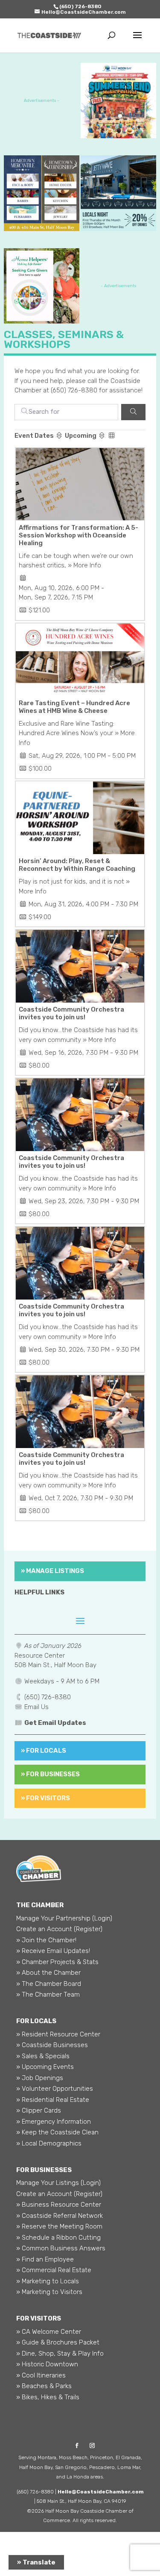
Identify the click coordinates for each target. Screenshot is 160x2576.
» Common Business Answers (61, 2248)
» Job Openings (40, 2078)
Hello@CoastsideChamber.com (101, 2492)
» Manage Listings (52, 1571)
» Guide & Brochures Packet (58, 2342)
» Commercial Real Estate (54, 2270)
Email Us (36, 1707)
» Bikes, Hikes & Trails (48, 2397)
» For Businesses (50, 1774)
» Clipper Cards (39, 2110)
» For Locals (44, 1751)
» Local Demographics (49, 2143)
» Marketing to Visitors (49, 2292)
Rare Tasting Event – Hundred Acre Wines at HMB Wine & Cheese (74, 707)
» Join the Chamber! (46, 1940)
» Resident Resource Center (58, 2034)
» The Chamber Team (48, 1994)
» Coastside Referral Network (60, 2216)
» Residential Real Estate (53, 2100)
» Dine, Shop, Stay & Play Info (60, 2353)
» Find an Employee (45, 2259)
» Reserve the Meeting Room (59, 2226)
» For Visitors (45, 1798)
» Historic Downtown (47, 2364)
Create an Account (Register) (59, 1929)
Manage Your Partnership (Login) (64, 1918)
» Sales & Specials (43, 2056)
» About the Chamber (48, 1973)
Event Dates (35, 436)
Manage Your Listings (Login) (58, 2183)
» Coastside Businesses (52, 2045)
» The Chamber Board (49, 1984)
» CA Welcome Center (49, 2332)
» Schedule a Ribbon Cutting (58, 2238)
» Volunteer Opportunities (55, 2089)
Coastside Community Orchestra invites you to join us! (71, 1013)
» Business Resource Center (59, 2205)
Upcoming (81, 436)
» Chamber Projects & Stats (57, 1962)
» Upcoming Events (45, 2067)
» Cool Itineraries (41, 2375)
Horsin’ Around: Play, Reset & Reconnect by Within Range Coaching (77, 865)
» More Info (84, 565)
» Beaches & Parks (44, 2386)
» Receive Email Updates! (53, 1951)
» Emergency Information (54, 2122)
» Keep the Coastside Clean (57, 2132)
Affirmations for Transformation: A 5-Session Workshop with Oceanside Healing (79, 535)
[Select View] (112, 436)
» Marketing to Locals (48, 2281)
